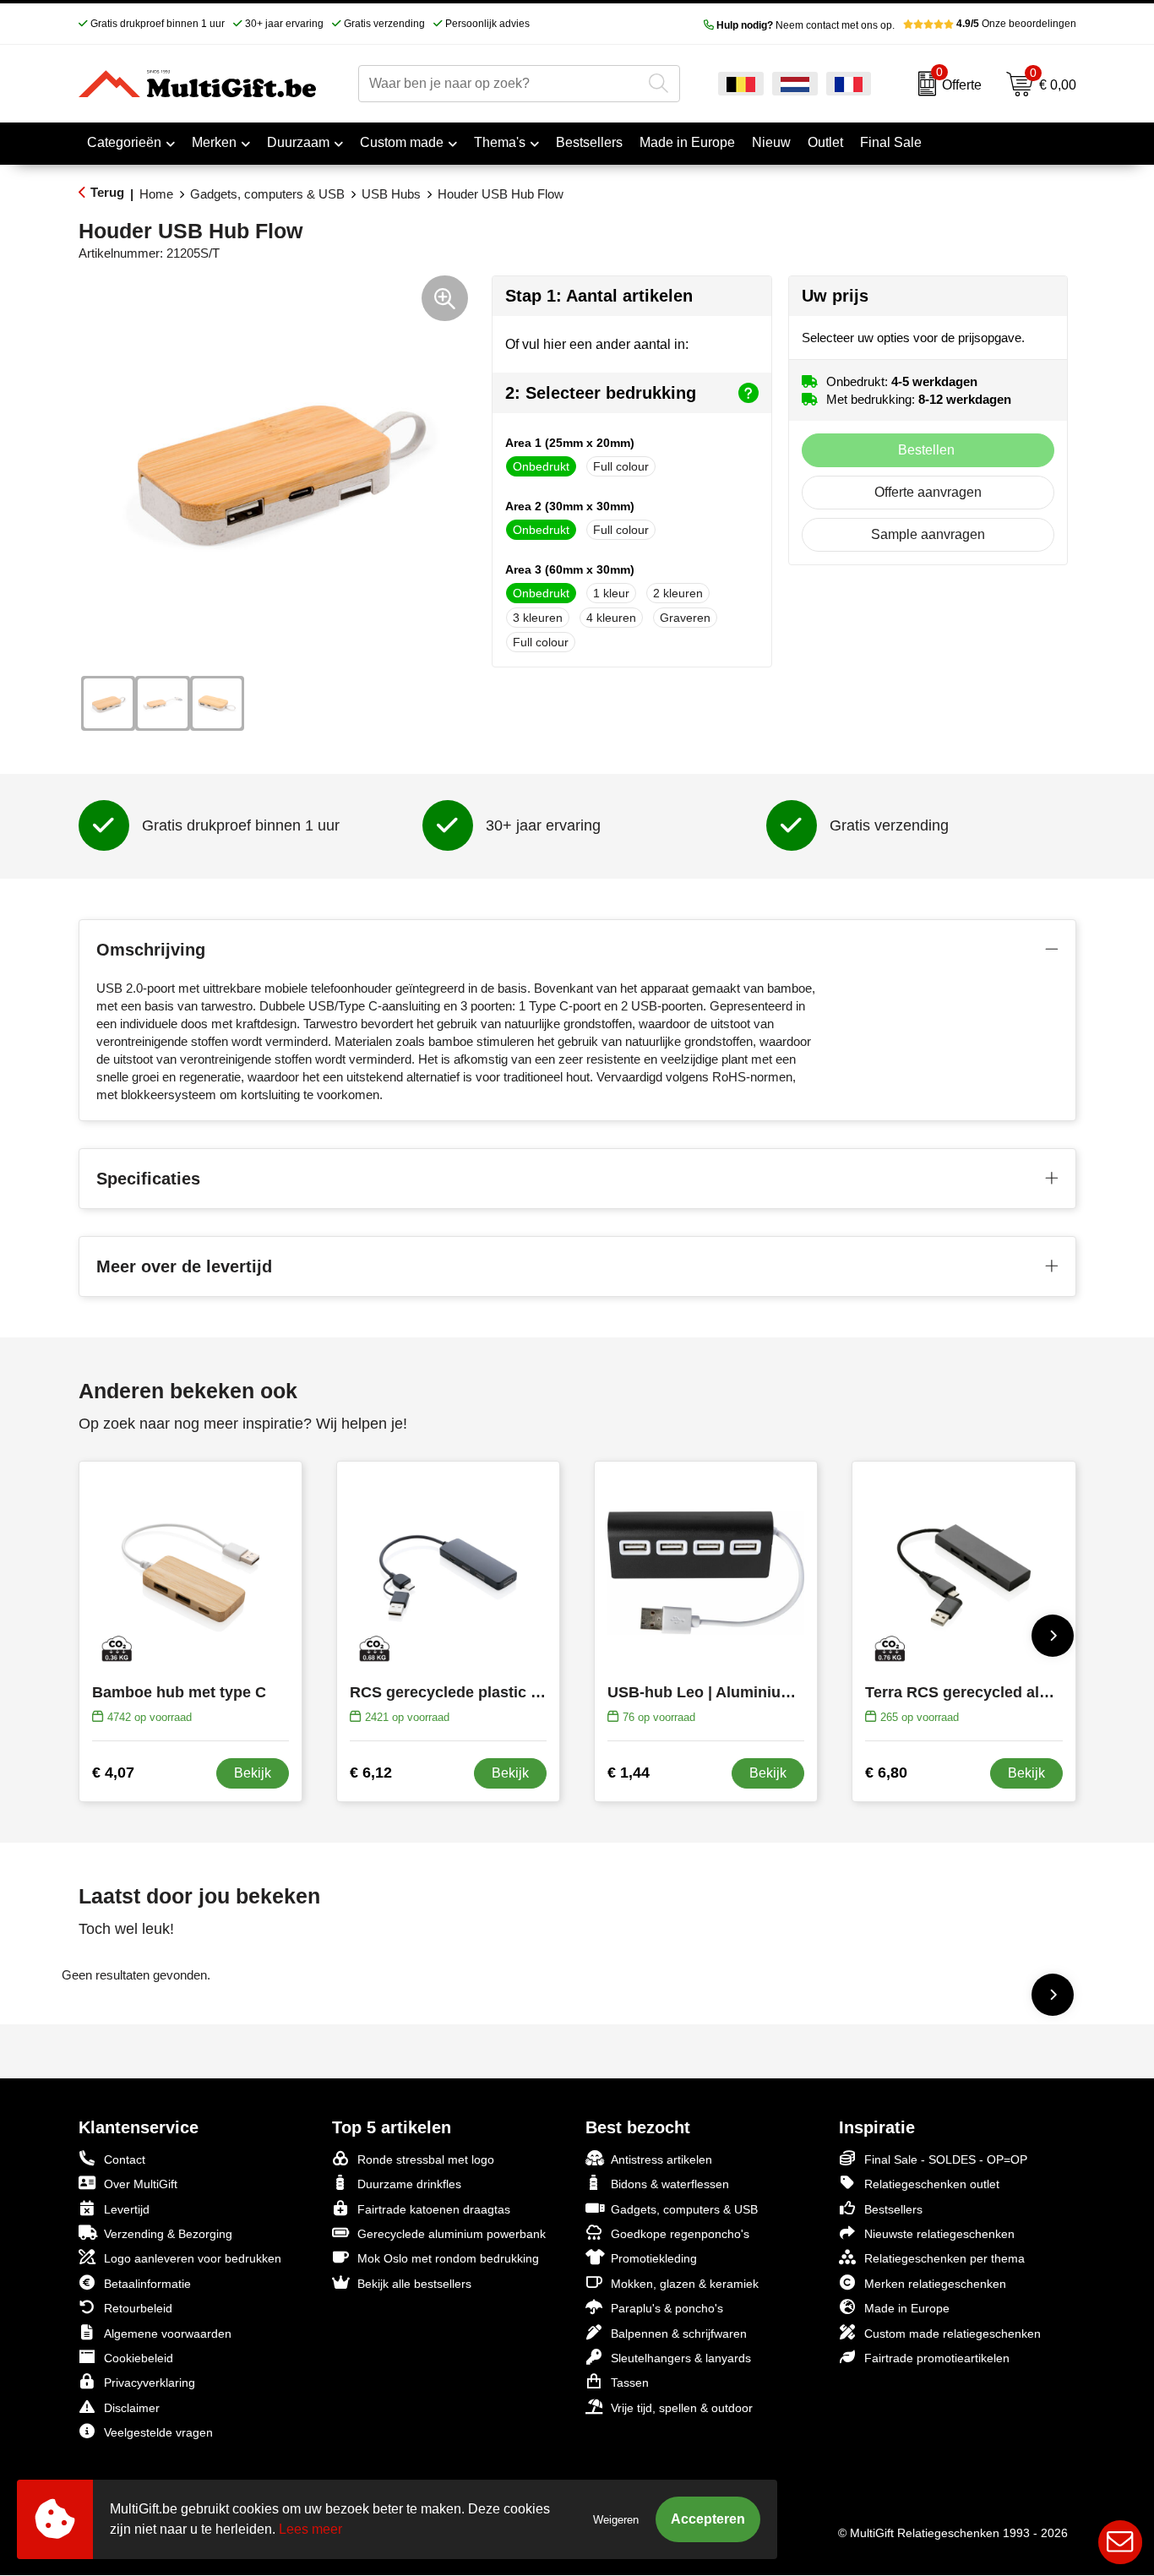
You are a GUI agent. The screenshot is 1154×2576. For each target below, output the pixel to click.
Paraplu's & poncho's (667, 2308)
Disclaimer (132, 2408)
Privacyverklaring (150, 2383)
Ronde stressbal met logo (426, 2159)
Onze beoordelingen (1016, 24)
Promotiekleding (654, 2258)
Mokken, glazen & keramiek (685, 2284)
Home (156, 194)
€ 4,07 (113, 1773)
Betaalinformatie (147, 2284)
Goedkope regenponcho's (680, 2234)
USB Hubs (391, 194)
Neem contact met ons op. (806, 25)
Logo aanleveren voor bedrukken (193, 2258)
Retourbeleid (138, 2308)
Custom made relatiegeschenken (953, 2334)
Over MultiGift (141, 2184)
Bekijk (253, 1773)
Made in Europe (907, 2308)
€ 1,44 (629, 1773)
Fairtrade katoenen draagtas (434, 2209)
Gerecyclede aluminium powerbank (452, 2234)
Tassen (630, 2383)
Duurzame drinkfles (409, 2184)
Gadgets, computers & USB (267, 194)
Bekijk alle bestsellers (414, 2284)
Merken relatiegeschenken (935, 2284)
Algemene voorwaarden (168, 2334)
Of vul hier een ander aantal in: (597, 344)
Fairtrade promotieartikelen (937, 2358)
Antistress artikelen (661, 2159)
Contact (125, 2159)
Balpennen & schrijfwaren (679, 2334)
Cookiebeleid (139, 2358)
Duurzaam (298, 142)
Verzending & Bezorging (168, 2234)
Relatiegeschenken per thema (944, 2258)
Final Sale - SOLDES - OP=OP (946, 2159)
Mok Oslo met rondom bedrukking (448, 2258)
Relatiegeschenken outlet (932, 2184)
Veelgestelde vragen (158, 2432)
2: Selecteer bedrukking (601, 393)
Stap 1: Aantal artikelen (599, 296)
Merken (214, 142)
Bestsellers (893, 2209)
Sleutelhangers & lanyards (681, 2358)
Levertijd (127, 2209)
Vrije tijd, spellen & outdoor (682, 2408)
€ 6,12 (371, 1773)
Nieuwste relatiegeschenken (939, 2234)
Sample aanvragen (928, 534)
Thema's (500, 142)
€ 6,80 (886, 1773)
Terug (107, 192)
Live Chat (1120, 2542)
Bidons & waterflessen (670, 2184)
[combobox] (500, 84)
